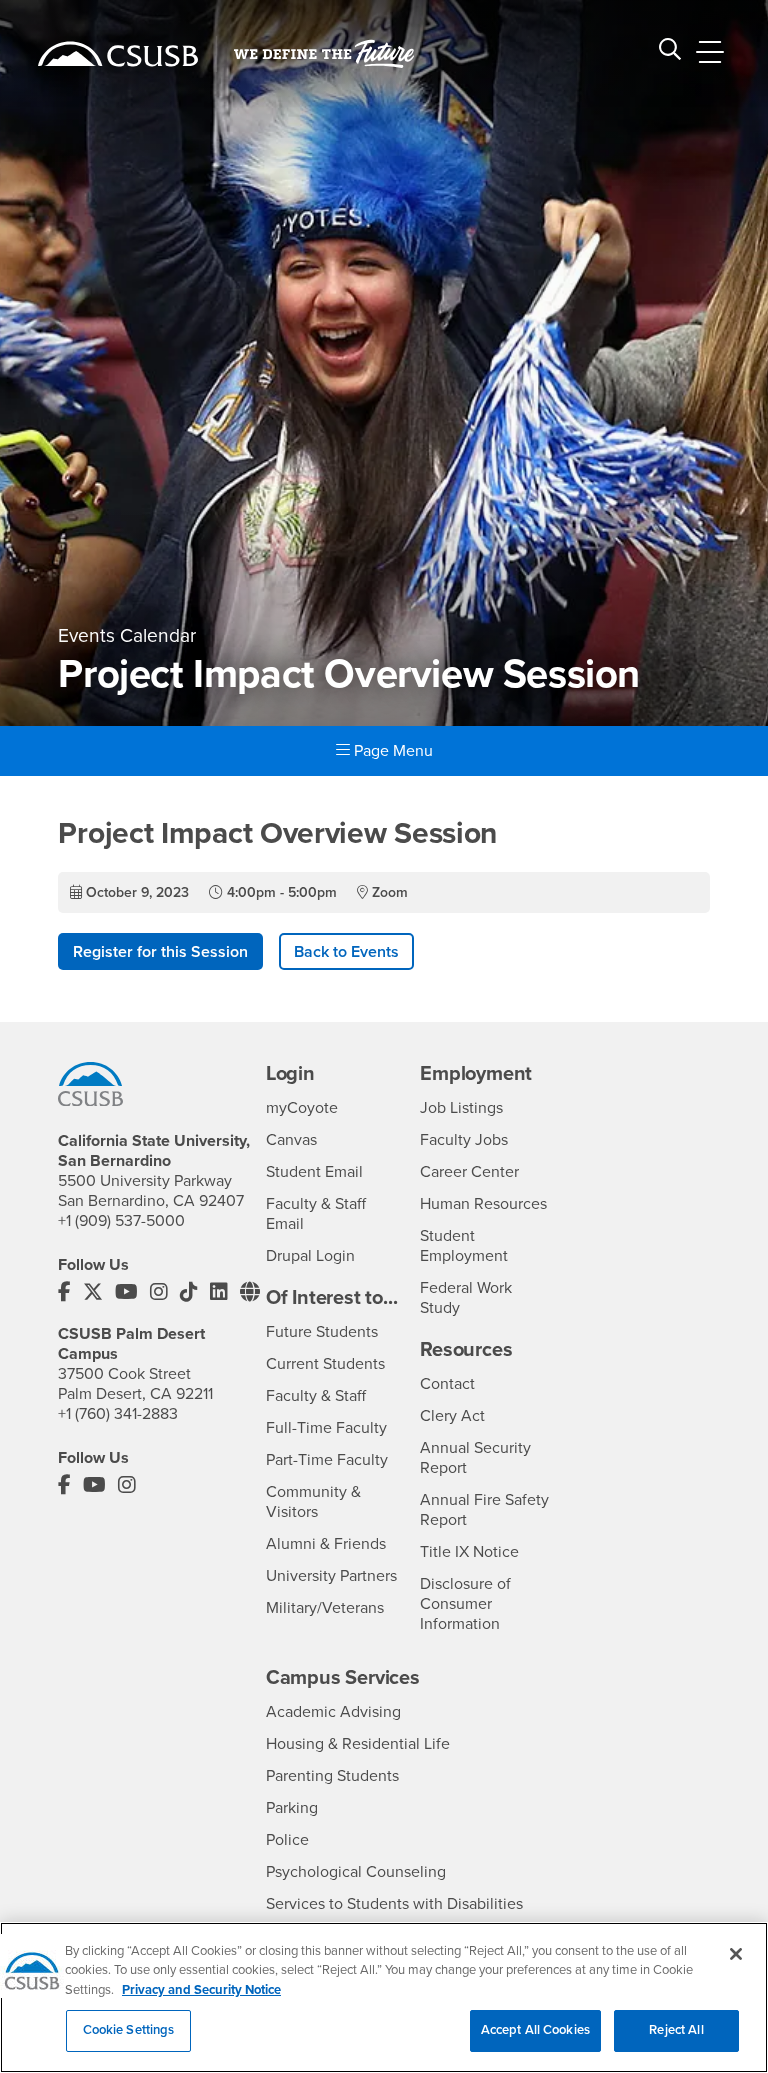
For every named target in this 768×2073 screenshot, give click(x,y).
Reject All (676, 2030)
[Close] (736, 1954)
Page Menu (391, 751)
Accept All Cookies (535, 2030)
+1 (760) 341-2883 (118, 1414)
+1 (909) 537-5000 (121, 1221)
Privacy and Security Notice (201, 1990)
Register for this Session (160, 952)
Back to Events (346, 952)
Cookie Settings (129, 2030)
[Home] (118, 54)
